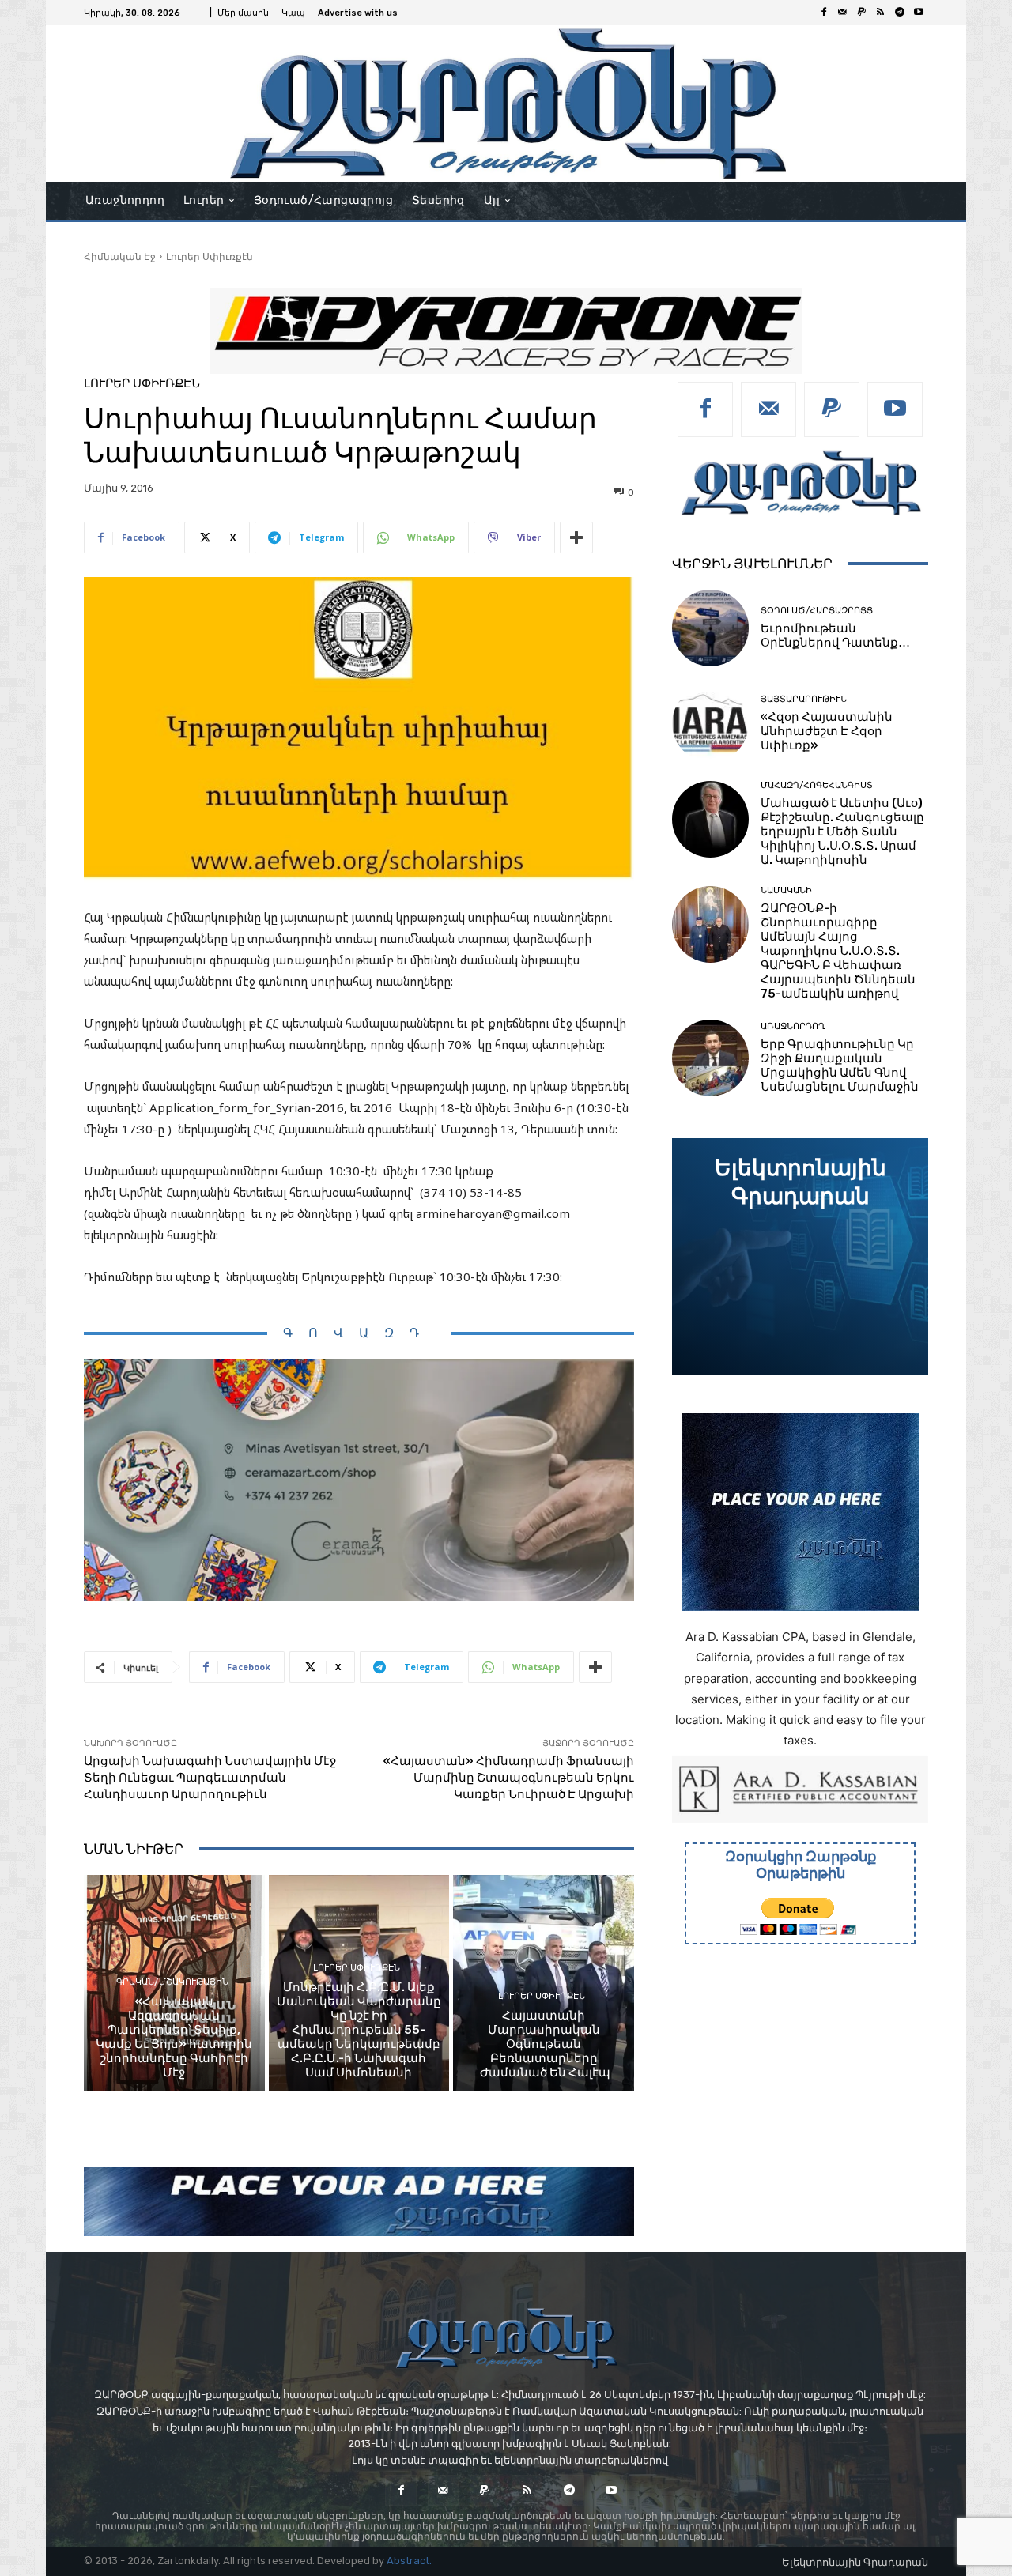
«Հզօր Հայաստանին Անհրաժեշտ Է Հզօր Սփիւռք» (827, 731)
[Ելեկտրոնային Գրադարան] (800, 1257)
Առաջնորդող (793, 1026)
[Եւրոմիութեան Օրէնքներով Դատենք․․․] (710, 628)
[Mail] (843, 13)
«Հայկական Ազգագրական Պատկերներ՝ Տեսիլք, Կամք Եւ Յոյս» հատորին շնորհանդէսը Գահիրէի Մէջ (174, 2037)
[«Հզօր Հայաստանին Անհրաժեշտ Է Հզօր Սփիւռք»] (710, 724)
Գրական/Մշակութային (172, 1982)
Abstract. (409, 2561)
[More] (576, 537)
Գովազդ (359, 1333)
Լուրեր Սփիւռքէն (210, 256)
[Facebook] (824, 13)
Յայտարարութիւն (804, 699)
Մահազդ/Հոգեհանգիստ (817, 785)
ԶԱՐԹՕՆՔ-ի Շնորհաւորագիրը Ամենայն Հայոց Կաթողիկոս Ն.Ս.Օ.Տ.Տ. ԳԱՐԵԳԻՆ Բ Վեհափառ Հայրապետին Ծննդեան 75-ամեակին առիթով (838, 951)
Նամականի (786, 890)
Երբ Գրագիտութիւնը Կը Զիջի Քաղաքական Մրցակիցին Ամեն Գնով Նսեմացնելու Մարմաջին (840, 1065)
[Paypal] (862, 13)
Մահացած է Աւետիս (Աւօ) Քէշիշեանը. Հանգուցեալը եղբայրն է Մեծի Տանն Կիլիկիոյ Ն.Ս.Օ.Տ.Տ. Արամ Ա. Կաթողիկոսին (842, 832)
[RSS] (881, 13)
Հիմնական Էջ (120, 256)
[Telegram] (900, 13)
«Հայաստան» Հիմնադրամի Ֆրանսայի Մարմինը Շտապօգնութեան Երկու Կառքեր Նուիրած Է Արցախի (509, 1778)
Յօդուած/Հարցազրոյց (817, 611)
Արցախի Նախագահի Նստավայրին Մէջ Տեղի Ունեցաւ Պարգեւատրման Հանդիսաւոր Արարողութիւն (210, 1778)
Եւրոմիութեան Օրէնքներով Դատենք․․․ (835, 636)
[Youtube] (919, 13)
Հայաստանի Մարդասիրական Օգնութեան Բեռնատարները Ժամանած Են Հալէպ (544, 2044)
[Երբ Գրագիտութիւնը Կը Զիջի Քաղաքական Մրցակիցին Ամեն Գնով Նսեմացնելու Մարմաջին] (710, 1058)
